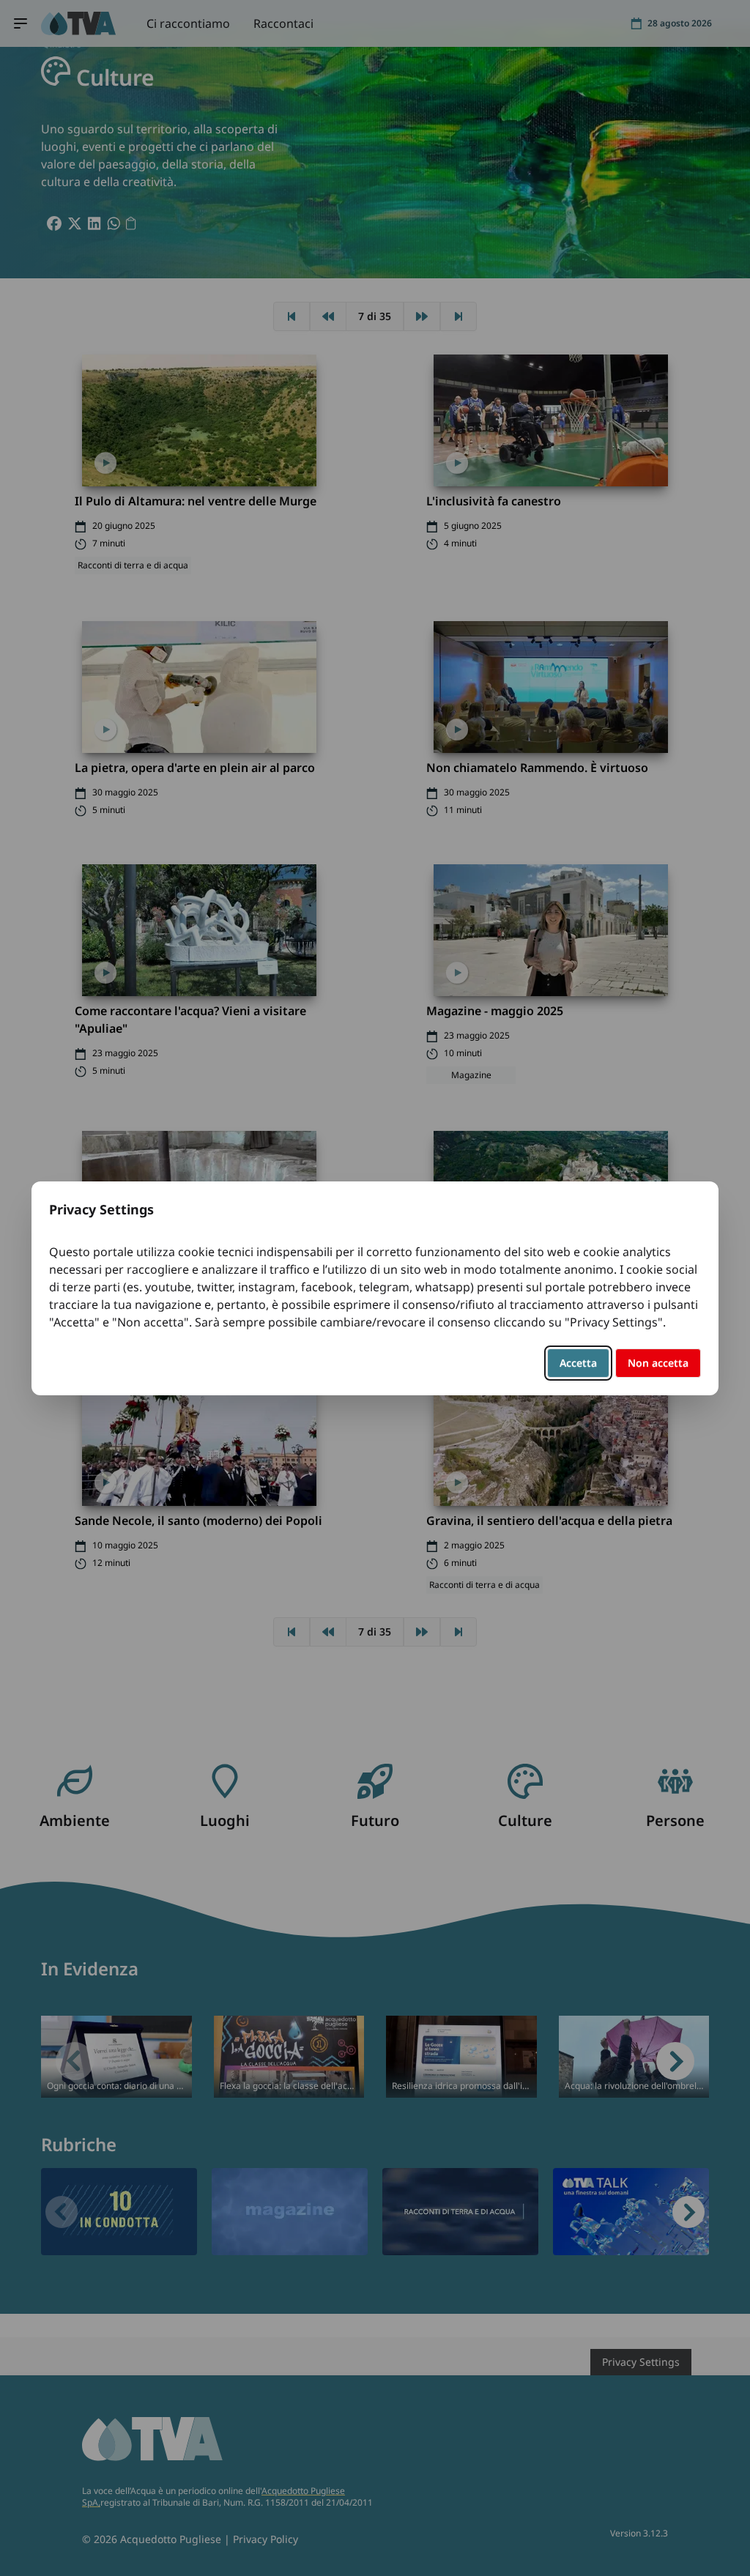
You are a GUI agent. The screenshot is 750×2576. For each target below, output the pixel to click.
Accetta (578, 1363)
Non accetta (658, 1363)
